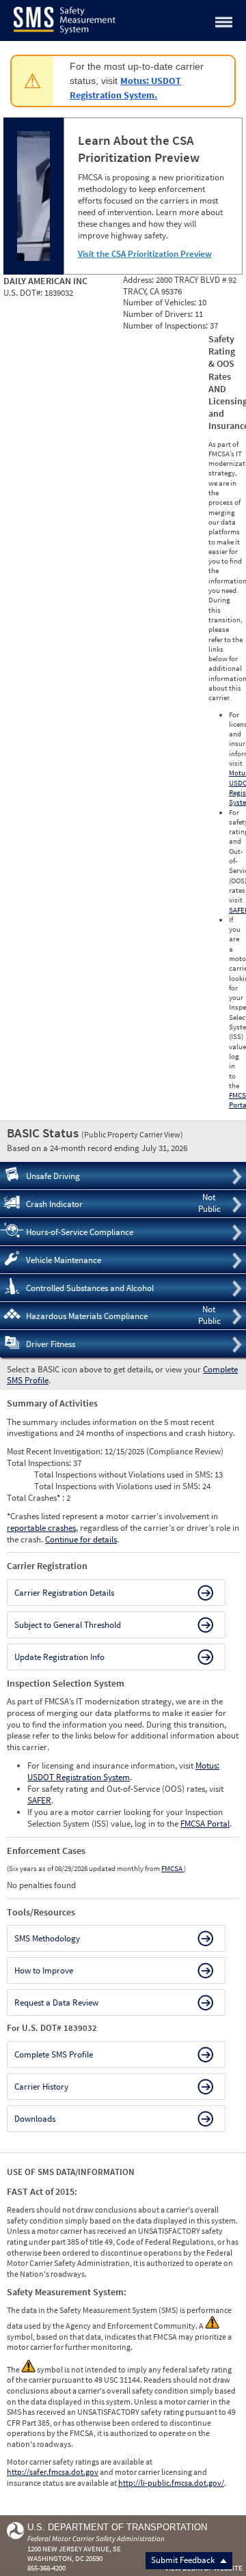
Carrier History (41, 2087)
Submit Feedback (184, 2560)
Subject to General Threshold (68, 1625)
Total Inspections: (40, 1463)
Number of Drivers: (159, 314)
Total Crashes (33, 1498)
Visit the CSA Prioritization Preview (145, 254)
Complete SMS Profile (54, 2054)
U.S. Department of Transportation (117, 2527)
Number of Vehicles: (161, 302)
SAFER (39, 1800)
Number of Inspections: (166, 326)
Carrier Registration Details (64, 1593)
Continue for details (81, 1539)
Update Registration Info (59, 1657)
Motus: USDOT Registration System (123, 1771)
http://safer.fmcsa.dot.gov (53, 2472)
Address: (139, 280)
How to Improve (44, 1970)
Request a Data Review (56, 2003)
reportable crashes (41, 1528)
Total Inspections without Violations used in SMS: (124, 1474)
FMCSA (173, 1868)
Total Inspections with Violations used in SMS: (118, 1486)
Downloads (35, 2119)
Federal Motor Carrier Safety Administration (96, 2538)
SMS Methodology (47, 1938)
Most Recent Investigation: (56, 1451)
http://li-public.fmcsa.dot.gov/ (171, 2483)
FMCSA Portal (205, 1824)
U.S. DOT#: (24, 293)
